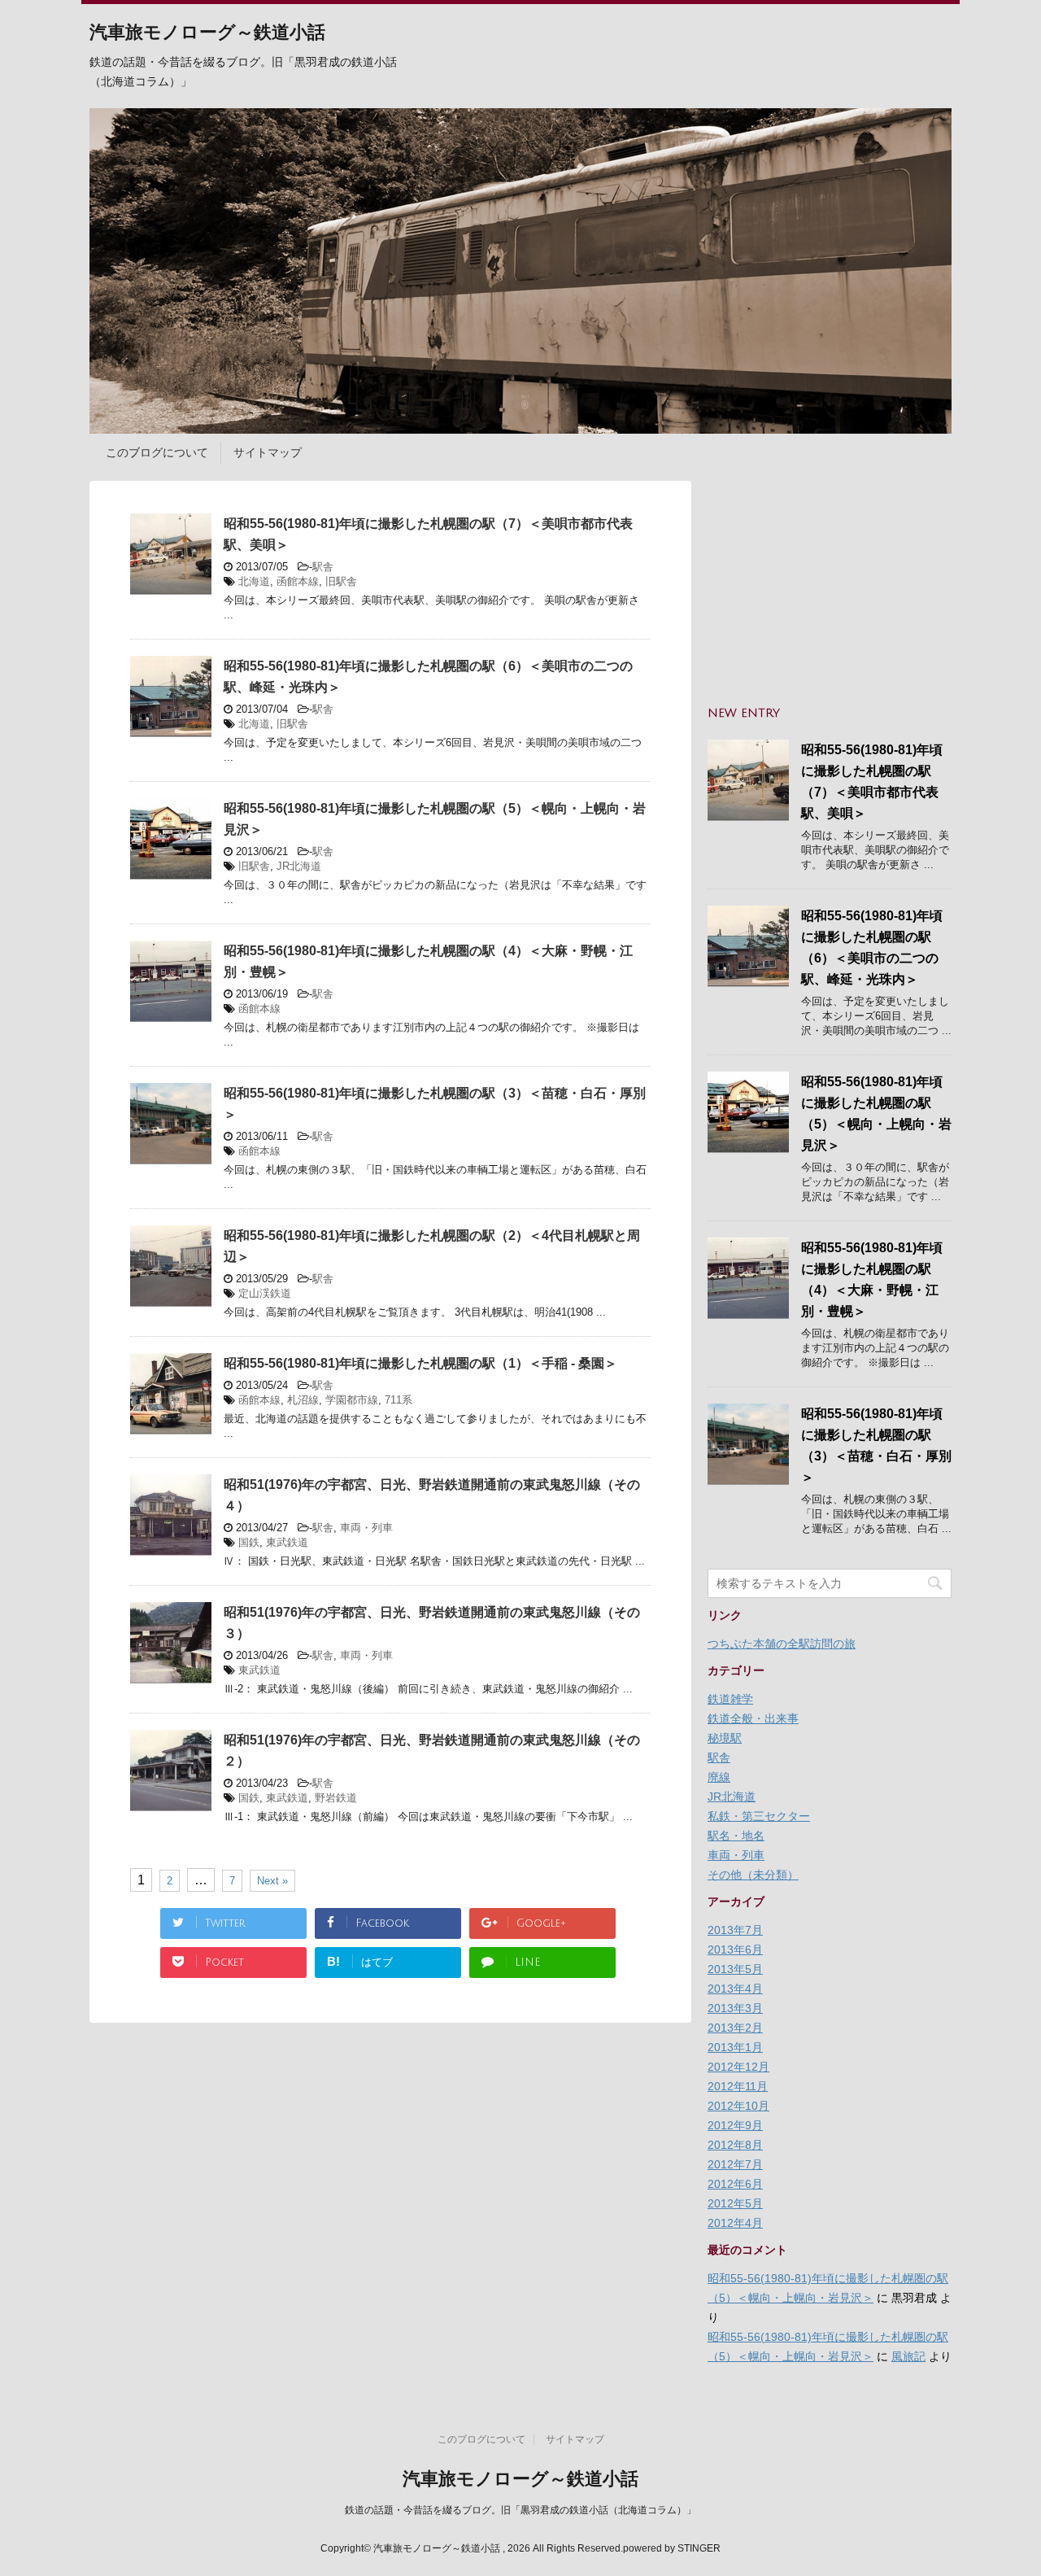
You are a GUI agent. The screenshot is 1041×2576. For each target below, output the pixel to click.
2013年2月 (735, 2028)
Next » (272, 1881)
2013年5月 (735, 1969)
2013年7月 (735, 1930)
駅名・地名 (736, 1836)
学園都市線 (352, 1400)
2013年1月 (735, 2047)
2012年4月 (735, 2223)
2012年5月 (735, 2203)
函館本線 (298, 581)
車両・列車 (366, 1528)
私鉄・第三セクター (759, 1816)
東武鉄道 (287, 1542)
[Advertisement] (830, 583)
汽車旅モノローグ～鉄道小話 (207, 33)
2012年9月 (735, 2125)
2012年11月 (738, 2086)
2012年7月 (735, 2164)
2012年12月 (738, 2067)
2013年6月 (735, 1949)
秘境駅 (725, 1738)
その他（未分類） (753, 1875)
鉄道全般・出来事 (753, 1718)
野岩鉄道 (336, 1798)
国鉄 (249, 1542)
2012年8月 (735, 2145)
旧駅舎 (341, 581)
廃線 (719, 1777)
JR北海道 (299, 866)
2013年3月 (735, 2008)
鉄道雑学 (730, 1699)
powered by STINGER (672, 2548)
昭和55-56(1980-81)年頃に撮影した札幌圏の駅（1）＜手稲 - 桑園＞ (420, 1363)
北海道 (254, 581)
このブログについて (157, 452)
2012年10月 (738, 2106)
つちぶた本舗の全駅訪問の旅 (782, 1644)
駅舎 (323, 567)
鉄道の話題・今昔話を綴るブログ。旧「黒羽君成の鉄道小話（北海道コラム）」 (520, 2510)
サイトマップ (268, 452)
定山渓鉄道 (265, 1293)
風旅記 (908, 2356)
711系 (399, 1400)
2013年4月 (735, 1989)
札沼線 (303, 1400)
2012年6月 (735, 2184)
